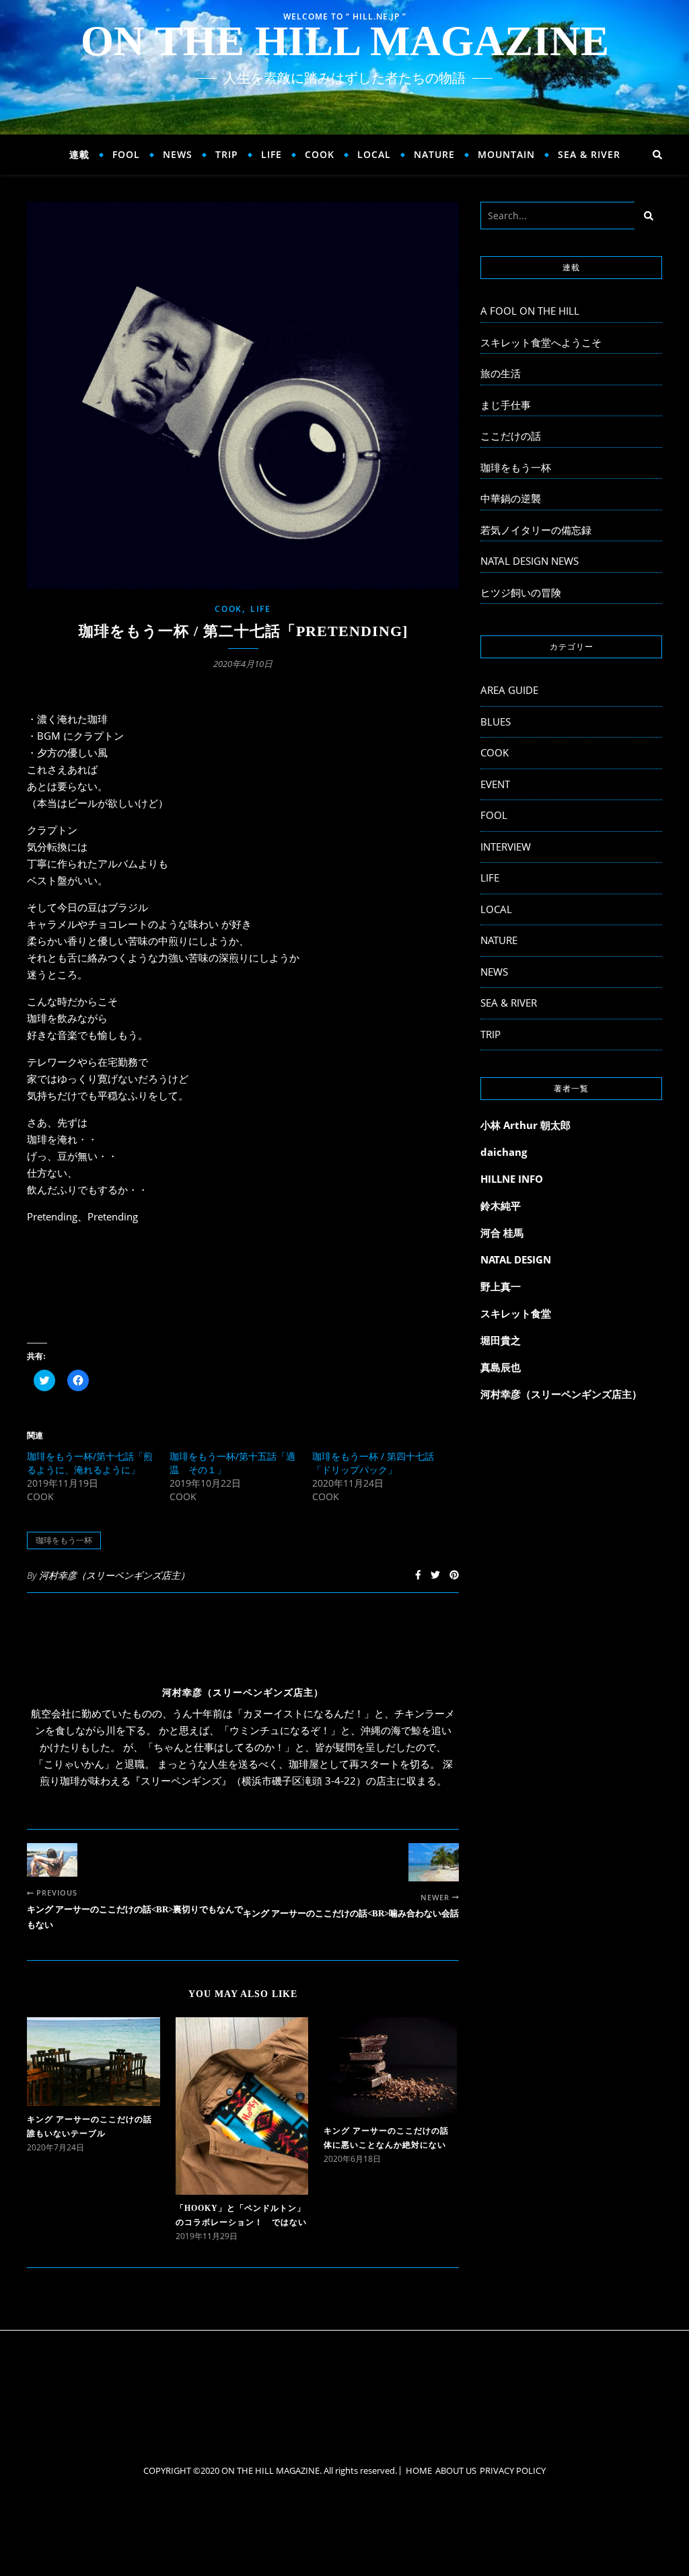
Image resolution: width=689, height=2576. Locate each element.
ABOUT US (456, 2470)
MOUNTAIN (506, 154)
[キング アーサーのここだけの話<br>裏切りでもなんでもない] (52, 1860)
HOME (419, 2470)
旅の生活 (501, 373)
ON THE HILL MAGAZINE (345, 41)
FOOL (126, 154)
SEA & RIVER (589, 154)
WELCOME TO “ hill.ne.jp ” (345, 16)
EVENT (495, 784)
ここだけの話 (511, 436)
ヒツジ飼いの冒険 (521, 592)
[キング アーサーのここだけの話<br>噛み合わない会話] (434, 1862)
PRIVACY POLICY (513, 2470)
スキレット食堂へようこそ (541, 342)
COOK (320, 154)
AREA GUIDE (509, 690)
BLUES (496, 721)
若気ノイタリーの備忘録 (536, 530)
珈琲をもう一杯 (64, 1540)
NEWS (178, 154)
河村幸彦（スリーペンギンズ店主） (114, 1575)
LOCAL (374, 154)
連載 (79, 154)
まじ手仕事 (506, 405)
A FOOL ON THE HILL (530, 311)
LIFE (271, 154)
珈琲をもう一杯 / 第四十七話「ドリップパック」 (373, 1463)
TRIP (227, 154)
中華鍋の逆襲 (511, 498)
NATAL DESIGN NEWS (530, 561)
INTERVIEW (506, 847)
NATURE (434, 154)
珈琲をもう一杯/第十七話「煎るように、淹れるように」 (90, 1463)
